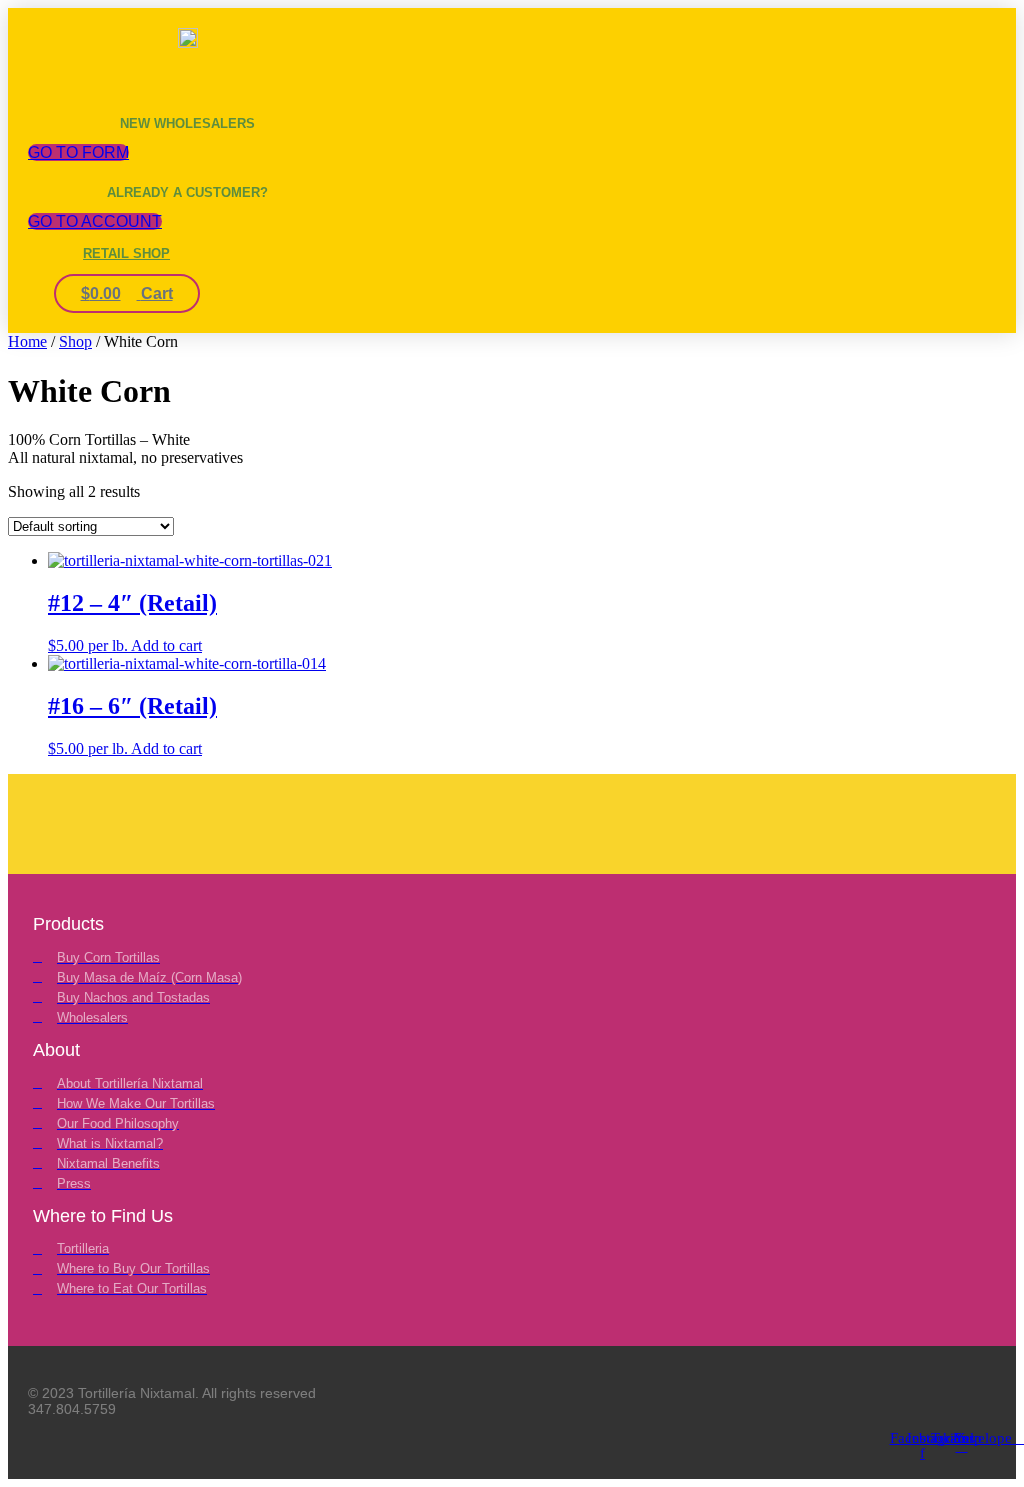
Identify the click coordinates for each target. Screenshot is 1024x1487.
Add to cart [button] (166, 645)
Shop (75, 341)
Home (27, 341)
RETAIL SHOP (126, 253)
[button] (101, 70)
